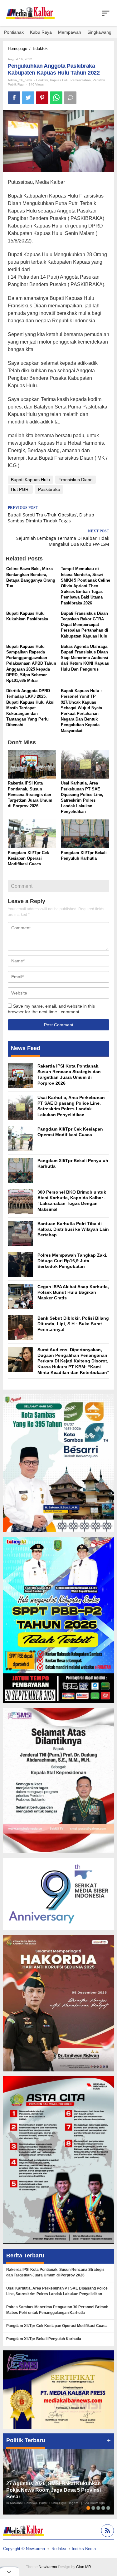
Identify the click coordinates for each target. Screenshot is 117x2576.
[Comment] (70, 98)
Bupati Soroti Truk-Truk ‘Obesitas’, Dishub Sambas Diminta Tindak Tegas (51, 515)
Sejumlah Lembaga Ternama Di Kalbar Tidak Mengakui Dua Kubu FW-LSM (63, 538)
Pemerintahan (81, 80)
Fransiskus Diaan (76, 480)
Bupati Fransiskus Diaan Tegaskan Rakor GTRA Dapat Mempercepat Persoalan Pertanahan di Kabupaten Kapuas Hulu (85, 625)
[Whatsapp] (56, 98)
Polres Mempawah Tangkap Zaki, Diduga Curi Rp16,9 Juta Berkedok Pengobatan (72, 1261)
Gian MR (84, 2567)
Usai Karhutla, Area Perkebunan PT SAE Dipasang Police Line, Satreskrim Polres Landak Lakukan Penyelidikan (57, 2291)
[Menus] (106, 13)
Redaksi (59, 2549)
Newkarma (48, 2567)
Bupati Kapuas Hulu (30, 480)
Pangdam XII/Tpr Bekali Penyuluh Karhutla (44, 2339)
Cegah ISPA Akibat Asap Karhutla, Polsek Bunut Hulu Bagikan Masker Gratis (73, 1292)
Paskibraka (49, 489)
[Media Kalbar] (30, 13)
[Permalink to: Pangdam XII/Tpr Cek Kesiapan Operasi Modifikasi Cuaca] (32, 834)
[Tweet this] (28, 98)
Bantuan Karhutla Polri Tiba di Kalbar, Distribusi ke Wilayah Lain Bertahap (73, 1229)
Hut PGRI (20, 489)
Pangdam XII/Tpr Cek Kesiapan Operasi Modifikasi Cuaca (28, 858)
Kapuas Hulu (59, 80)
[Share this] (14, 98)
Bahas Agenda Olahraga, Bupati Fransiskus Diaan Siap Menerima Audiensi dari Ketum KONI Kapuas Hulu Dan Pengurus (85, 658)
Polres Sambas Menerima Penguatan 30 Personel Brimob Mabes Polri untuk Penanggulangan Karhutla (57, 2310)
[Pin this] (42, 98)
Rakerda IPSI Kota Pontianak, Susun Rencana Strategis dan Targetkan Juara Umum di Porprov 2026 (30, 794)
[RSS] (107, 2532)
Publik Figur (16, 84)
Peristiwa (99, 80)
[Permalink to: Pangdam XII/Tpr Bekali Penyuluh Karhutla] (85, 834)
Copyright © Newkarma (24, 2549)
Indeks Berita (84, 2549)
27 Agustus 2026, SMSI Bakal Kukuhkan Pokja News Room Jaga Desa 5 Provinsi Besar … (54, 2490)
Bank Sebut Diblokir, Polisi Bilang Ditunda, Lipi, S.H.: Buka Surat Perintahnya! (73, 1324)
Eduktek (42, 80)
